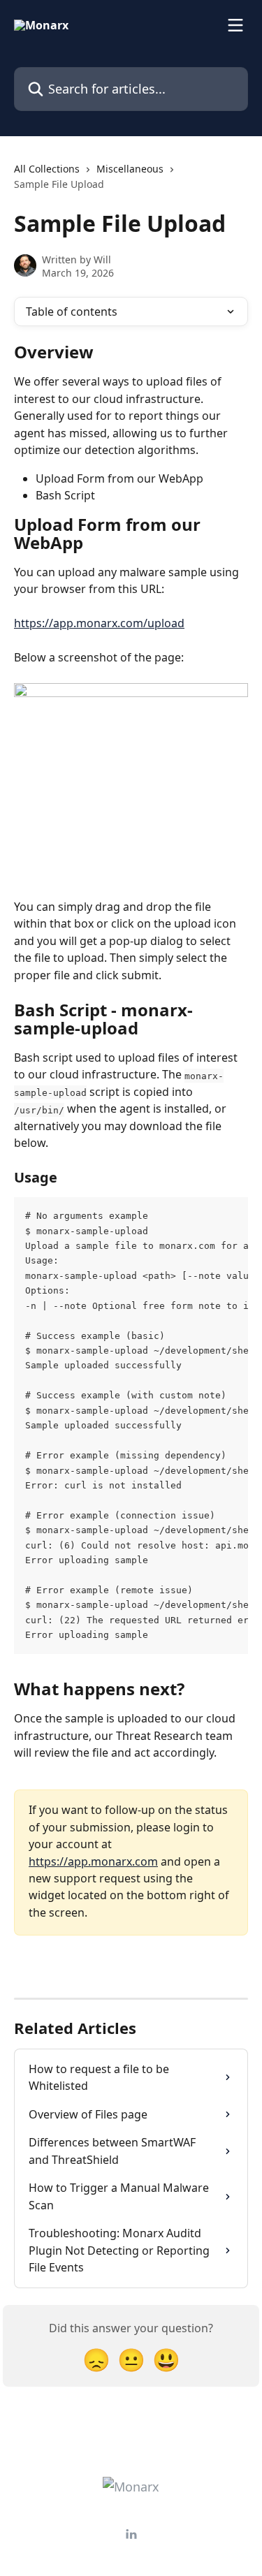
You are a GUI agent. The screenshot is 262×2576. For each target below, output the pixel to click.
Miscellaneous (130, 169)
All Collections (47, 169)
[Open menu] (235, 25)
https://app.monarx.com (93, 1861)
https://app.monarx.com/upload (99, 623)
